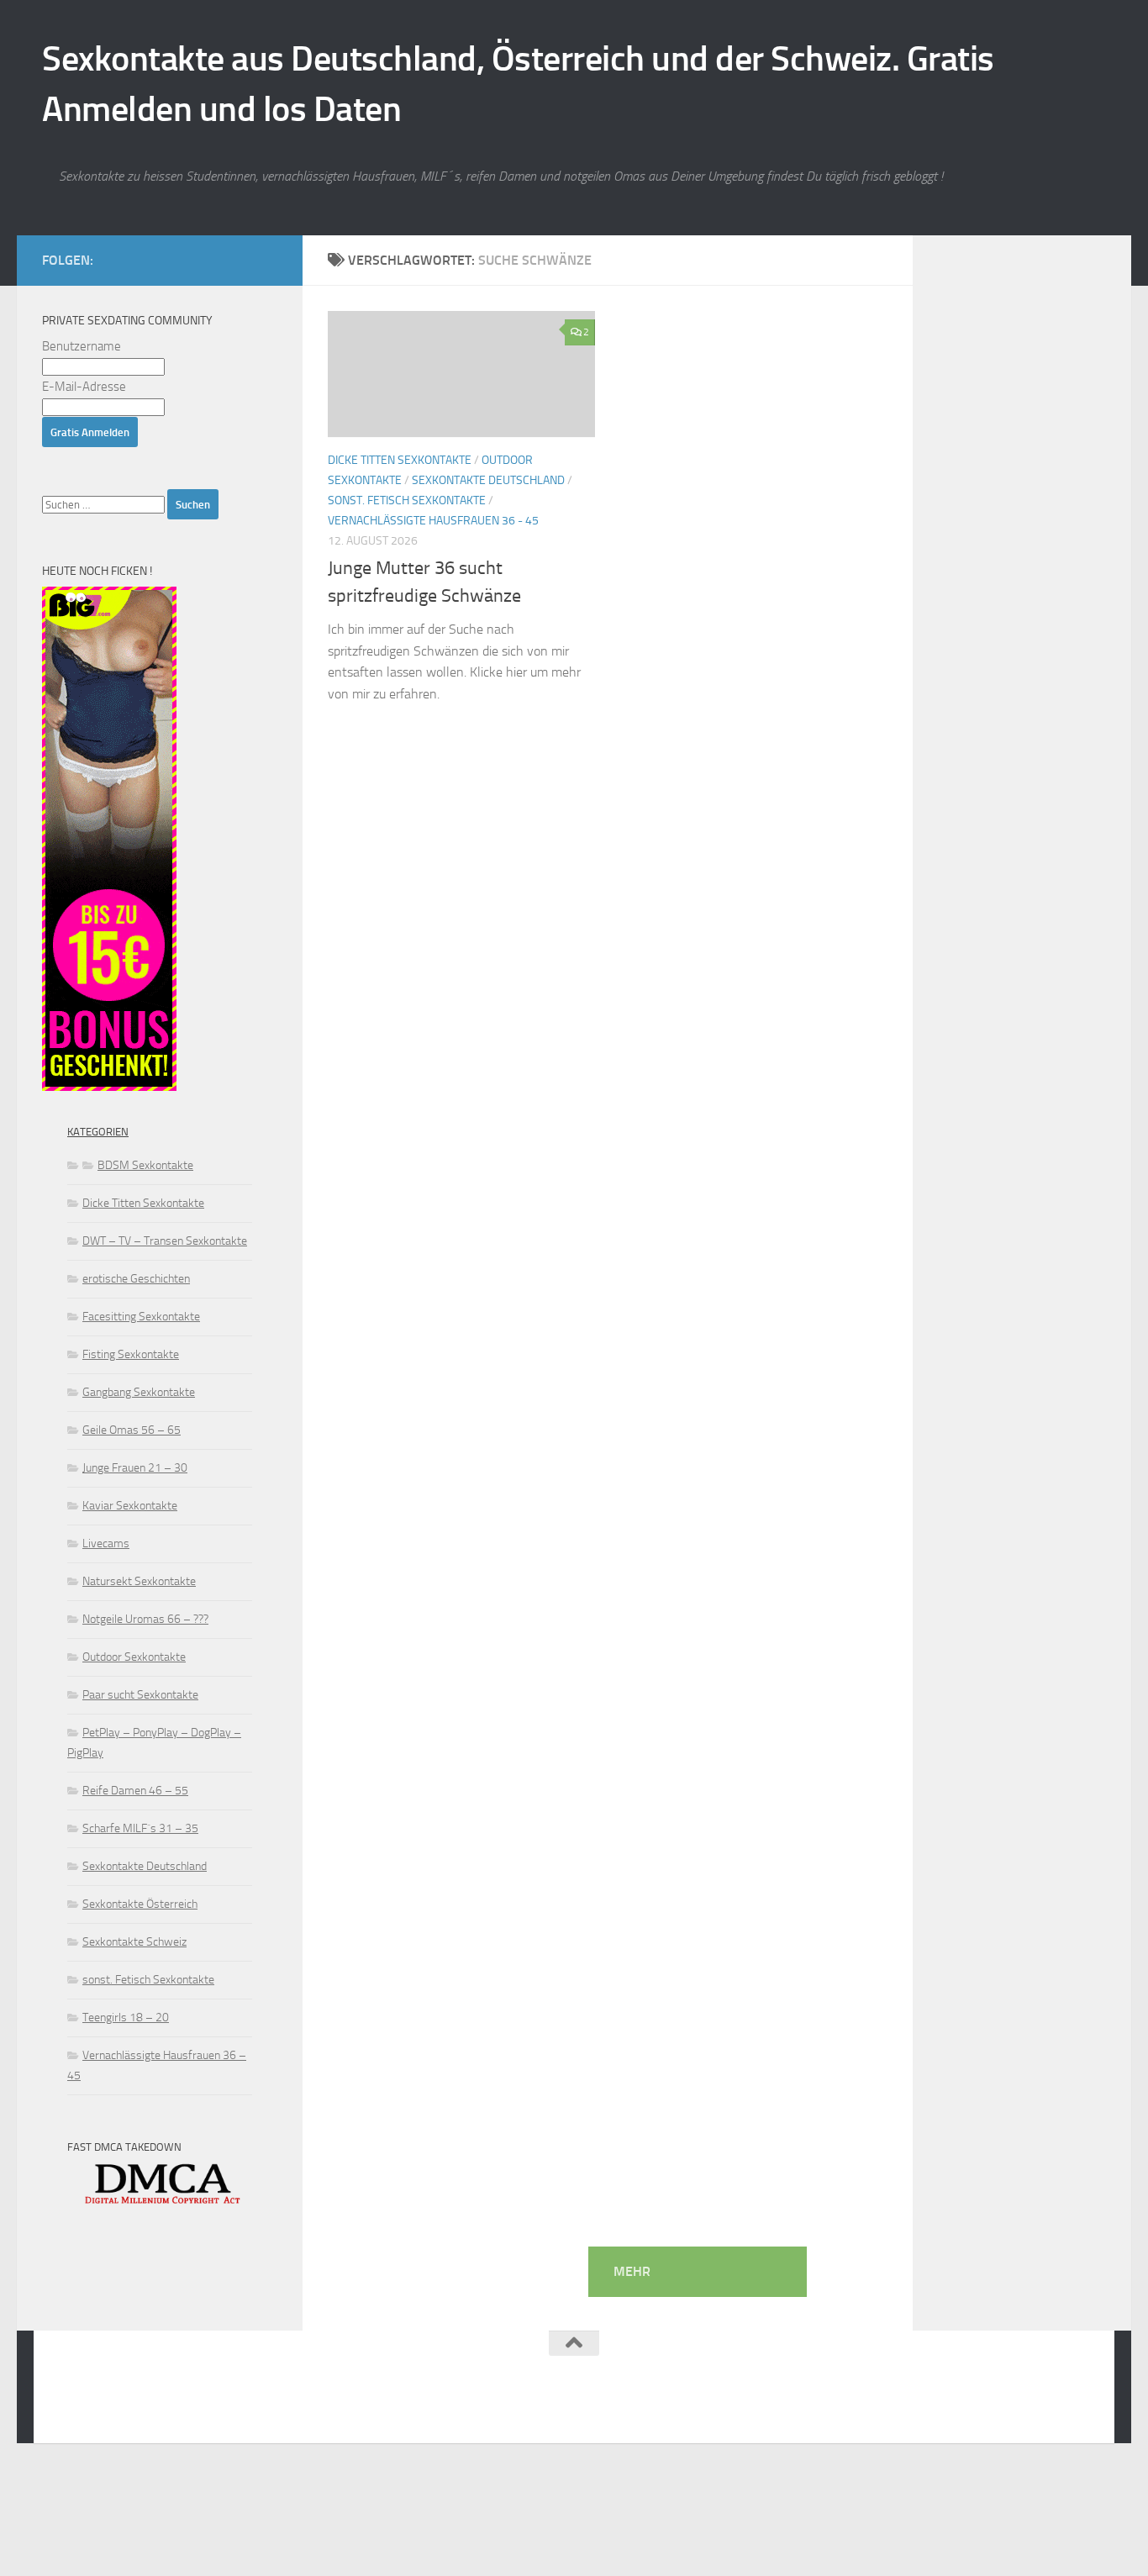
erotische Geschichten (136, 1279)
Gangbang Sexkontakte (139, 1392)
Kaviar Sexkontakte (130, 1506)
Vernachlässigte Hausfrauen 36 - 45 (433, 521)
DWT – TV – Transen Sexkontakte (165, 1241)
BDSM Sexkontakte (145, 1165)
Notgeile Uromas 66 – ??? (145, 1619)
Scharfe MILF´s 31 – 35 (140, 1828)
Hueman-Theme (270, 2408)
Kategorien (98, 1132)
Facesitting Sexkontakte (141, 1317)
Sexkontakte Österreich (140, 1904)
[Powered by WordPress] (122, 2408)
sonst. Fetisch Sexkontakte (407, 500)
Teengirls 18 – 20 (126, 2018)
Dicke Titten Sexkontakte (400, 460)
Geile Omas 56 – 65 (132, 1430)
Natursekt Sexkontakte (139, 1581)
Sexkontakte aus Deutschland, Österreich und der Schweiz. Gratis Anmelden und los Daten (518, 84)
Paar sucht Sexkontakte (140, 1695)
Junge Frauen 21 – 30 (135, 1468)
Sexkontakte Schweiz (134, 1942)
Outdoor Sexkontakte (134, 1657)
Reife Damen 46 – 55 (135, 1791)
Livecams (106, 1543)
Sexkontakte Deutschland (488, 480)
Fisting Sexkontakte (131, 1354)
